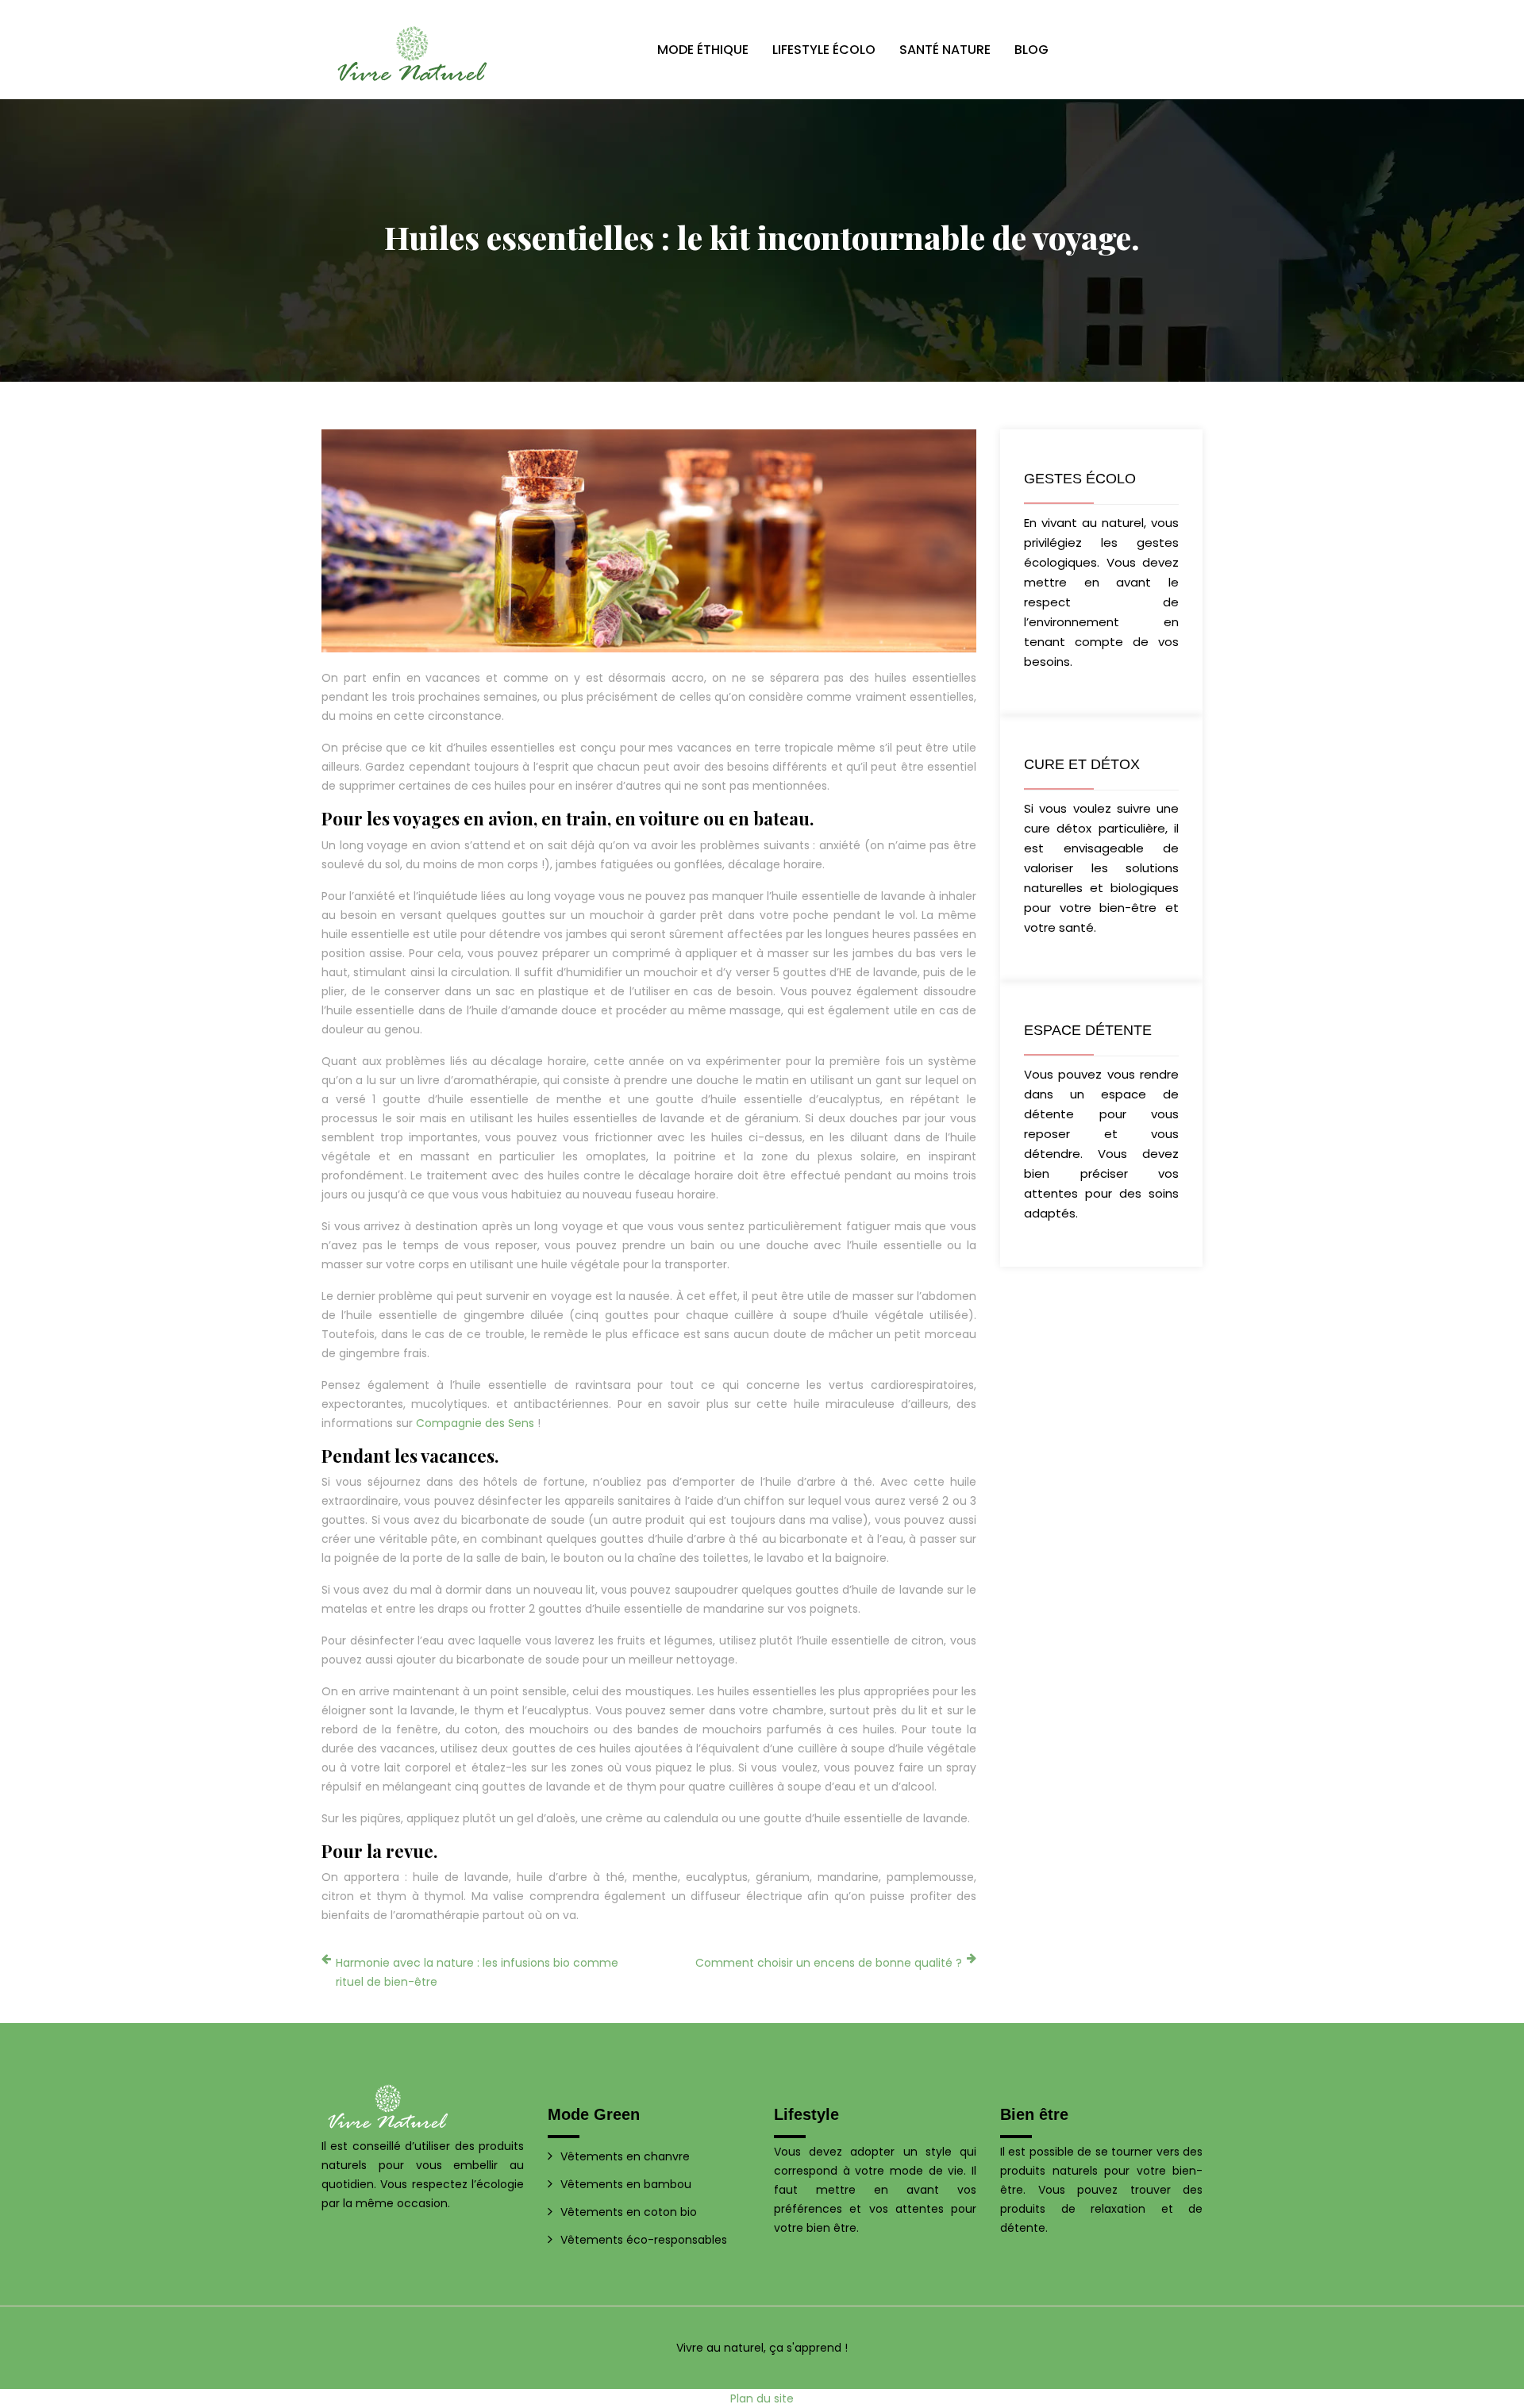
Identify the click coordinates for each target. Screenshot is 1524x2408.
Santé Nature (945, 50)
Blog (1031, 50)
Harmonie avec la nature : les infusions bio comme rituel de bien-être (477, 1972)
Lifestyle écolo (824, 50)
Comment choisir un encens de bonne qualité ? (829, 1963)
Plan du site (762, 2398)
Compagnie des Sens (475, 1423)
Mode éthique (703, 50)
